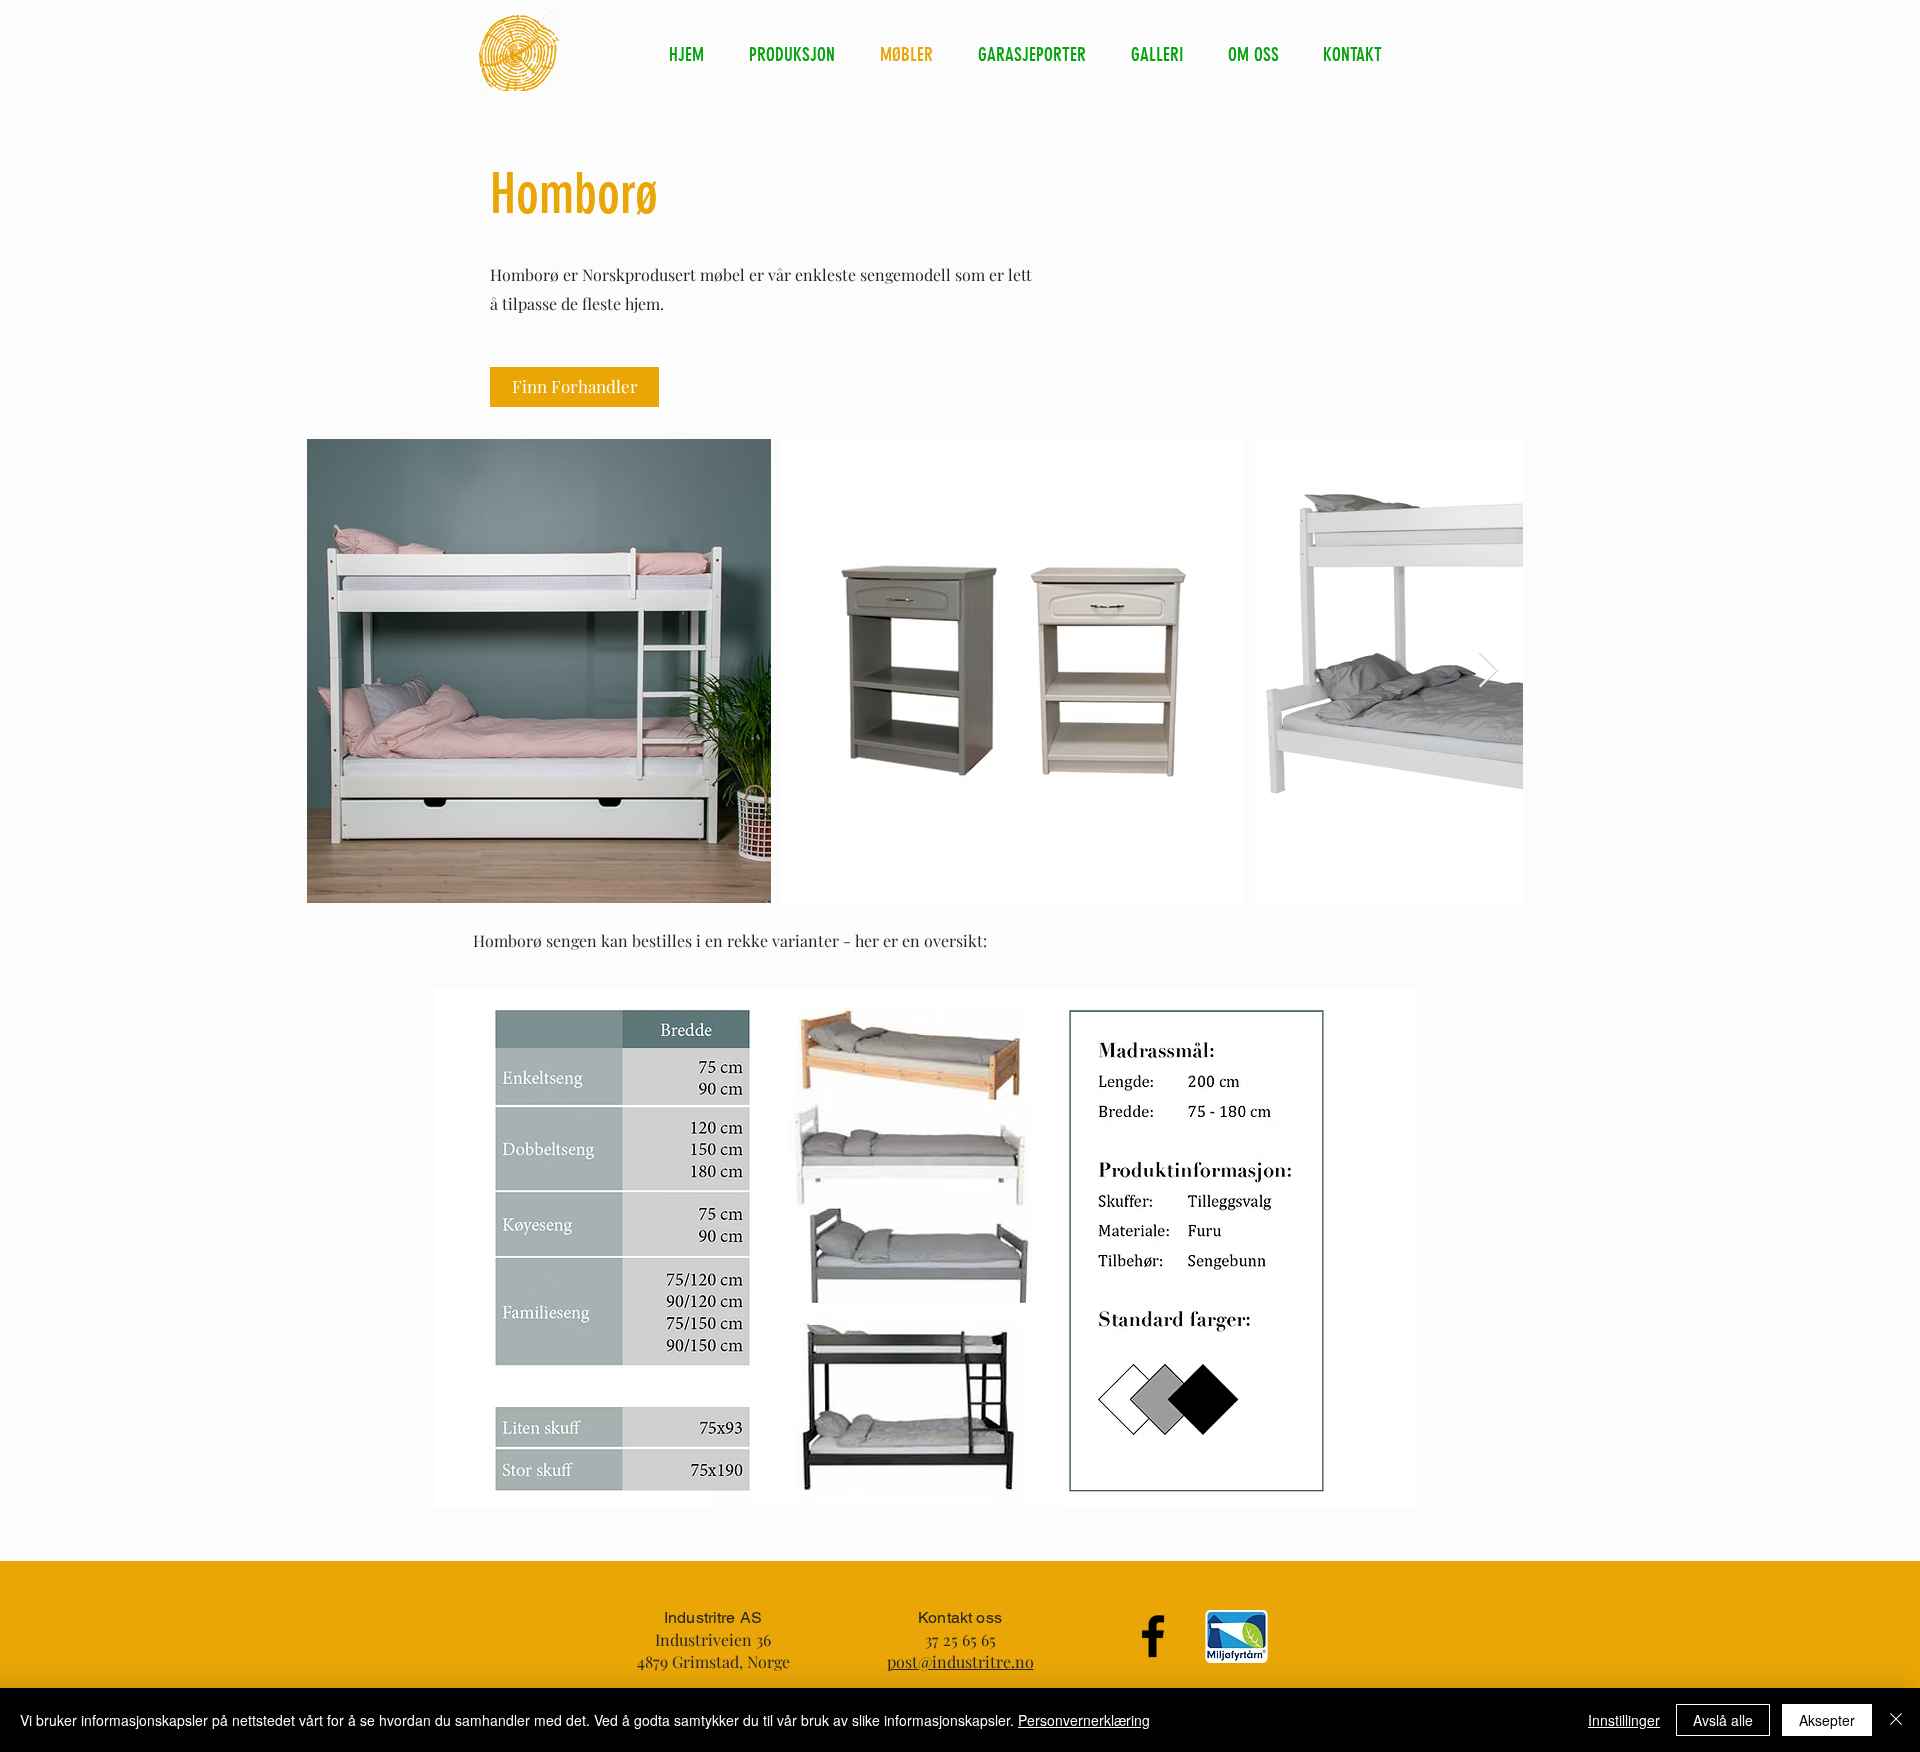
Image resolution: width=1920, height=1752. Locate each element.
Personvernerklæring (1084, 1720)
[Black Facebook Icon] (1153, 1636)
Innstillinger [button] (1624, 1720)
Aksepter (1827, 1720)
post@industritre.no (960, 1661)
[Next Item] (1488, 670)
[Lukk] (1896, 1720)
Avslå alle (1723, 1720)
